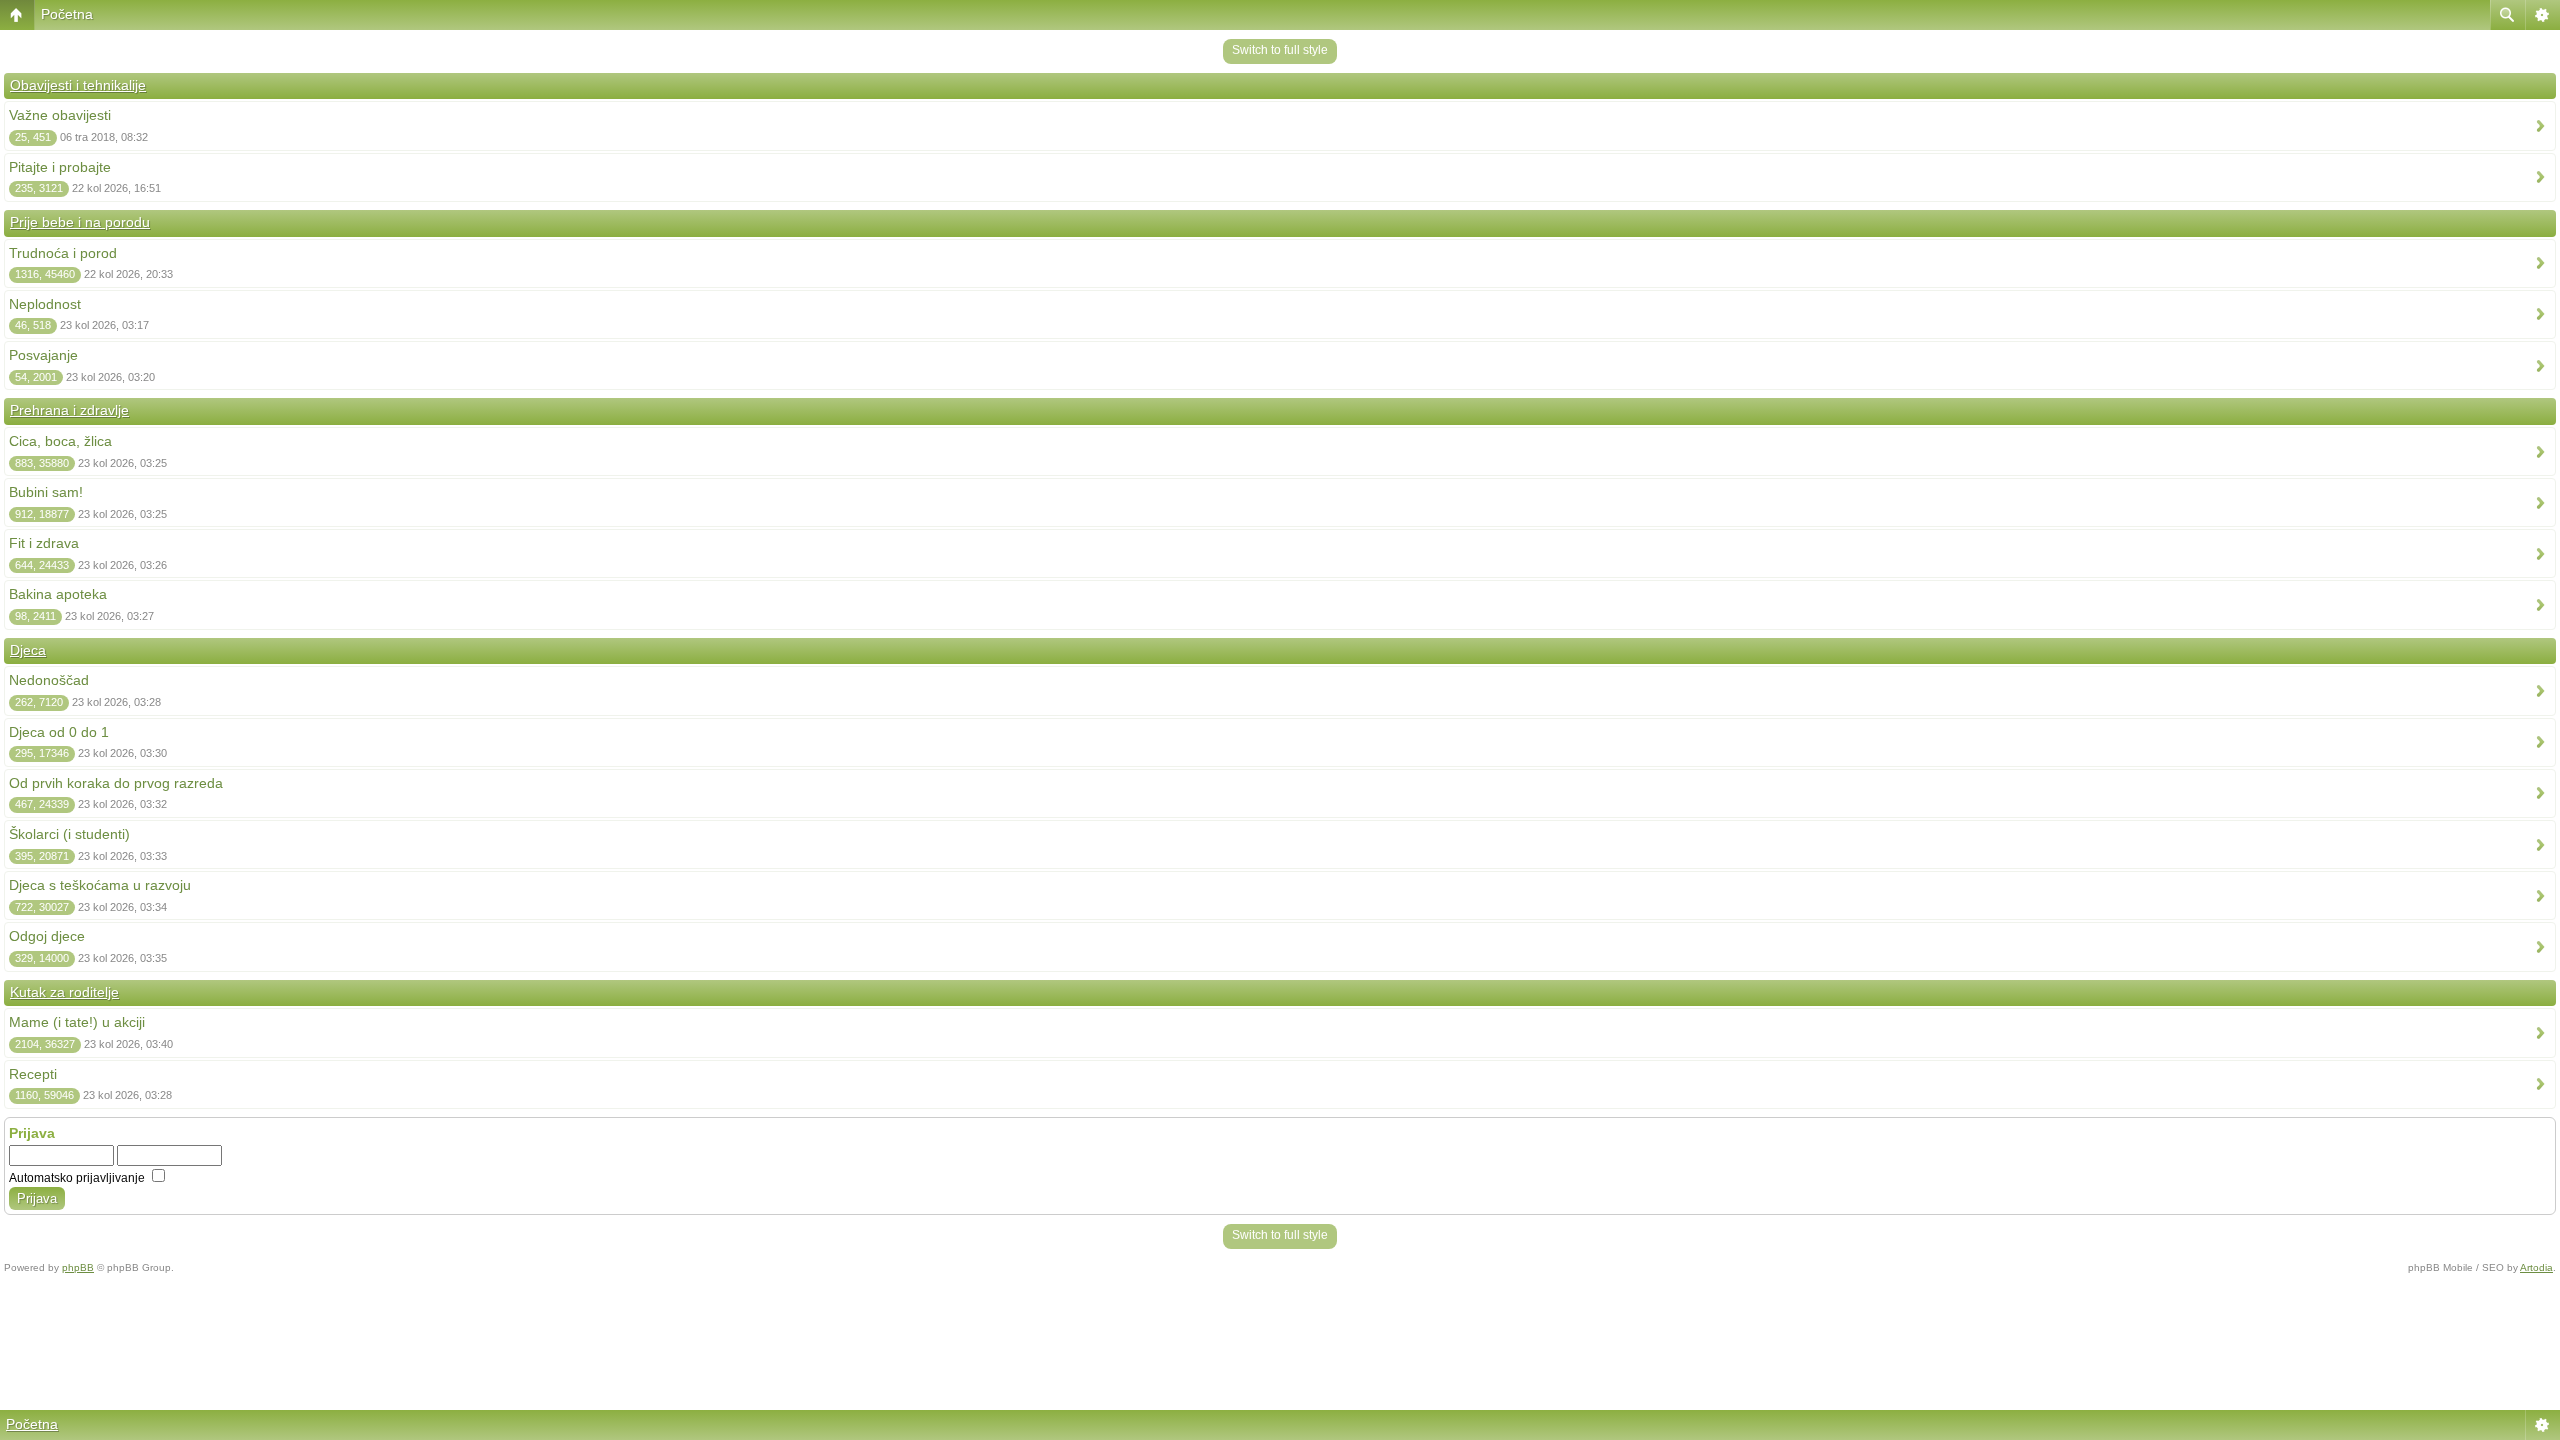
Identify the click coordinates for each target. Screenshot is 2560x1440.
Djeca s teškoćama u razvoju (100, 885)
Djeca (28, 650)
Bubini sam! (46, 492)
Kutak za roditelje (64, 992)
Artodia (2536, 1267)
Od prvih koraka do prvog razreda (116, 783)
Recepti (33, 1074)
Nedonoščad (49, 680)
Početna (67, 14)
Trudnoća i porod (63, 253)
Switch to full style (1280, 50)
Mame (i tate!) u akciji (77, 1022)
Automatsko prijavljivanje (78, 1178)
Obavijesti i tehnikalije (78, 85)
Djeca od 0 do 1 (59, 732)
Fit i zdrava (44, 543)
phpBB (78, 1267)
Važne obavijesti (60, 115)
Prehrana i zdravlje (69, 410)
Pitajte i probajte (60, 167)
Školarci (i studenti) (69, 834)
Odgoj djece (47, 936)
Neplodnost (45, 304)
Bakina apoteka (58, 594)
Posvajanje (43, 355)
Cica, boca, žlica (60, 441)
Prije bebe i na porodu (80, 222)
